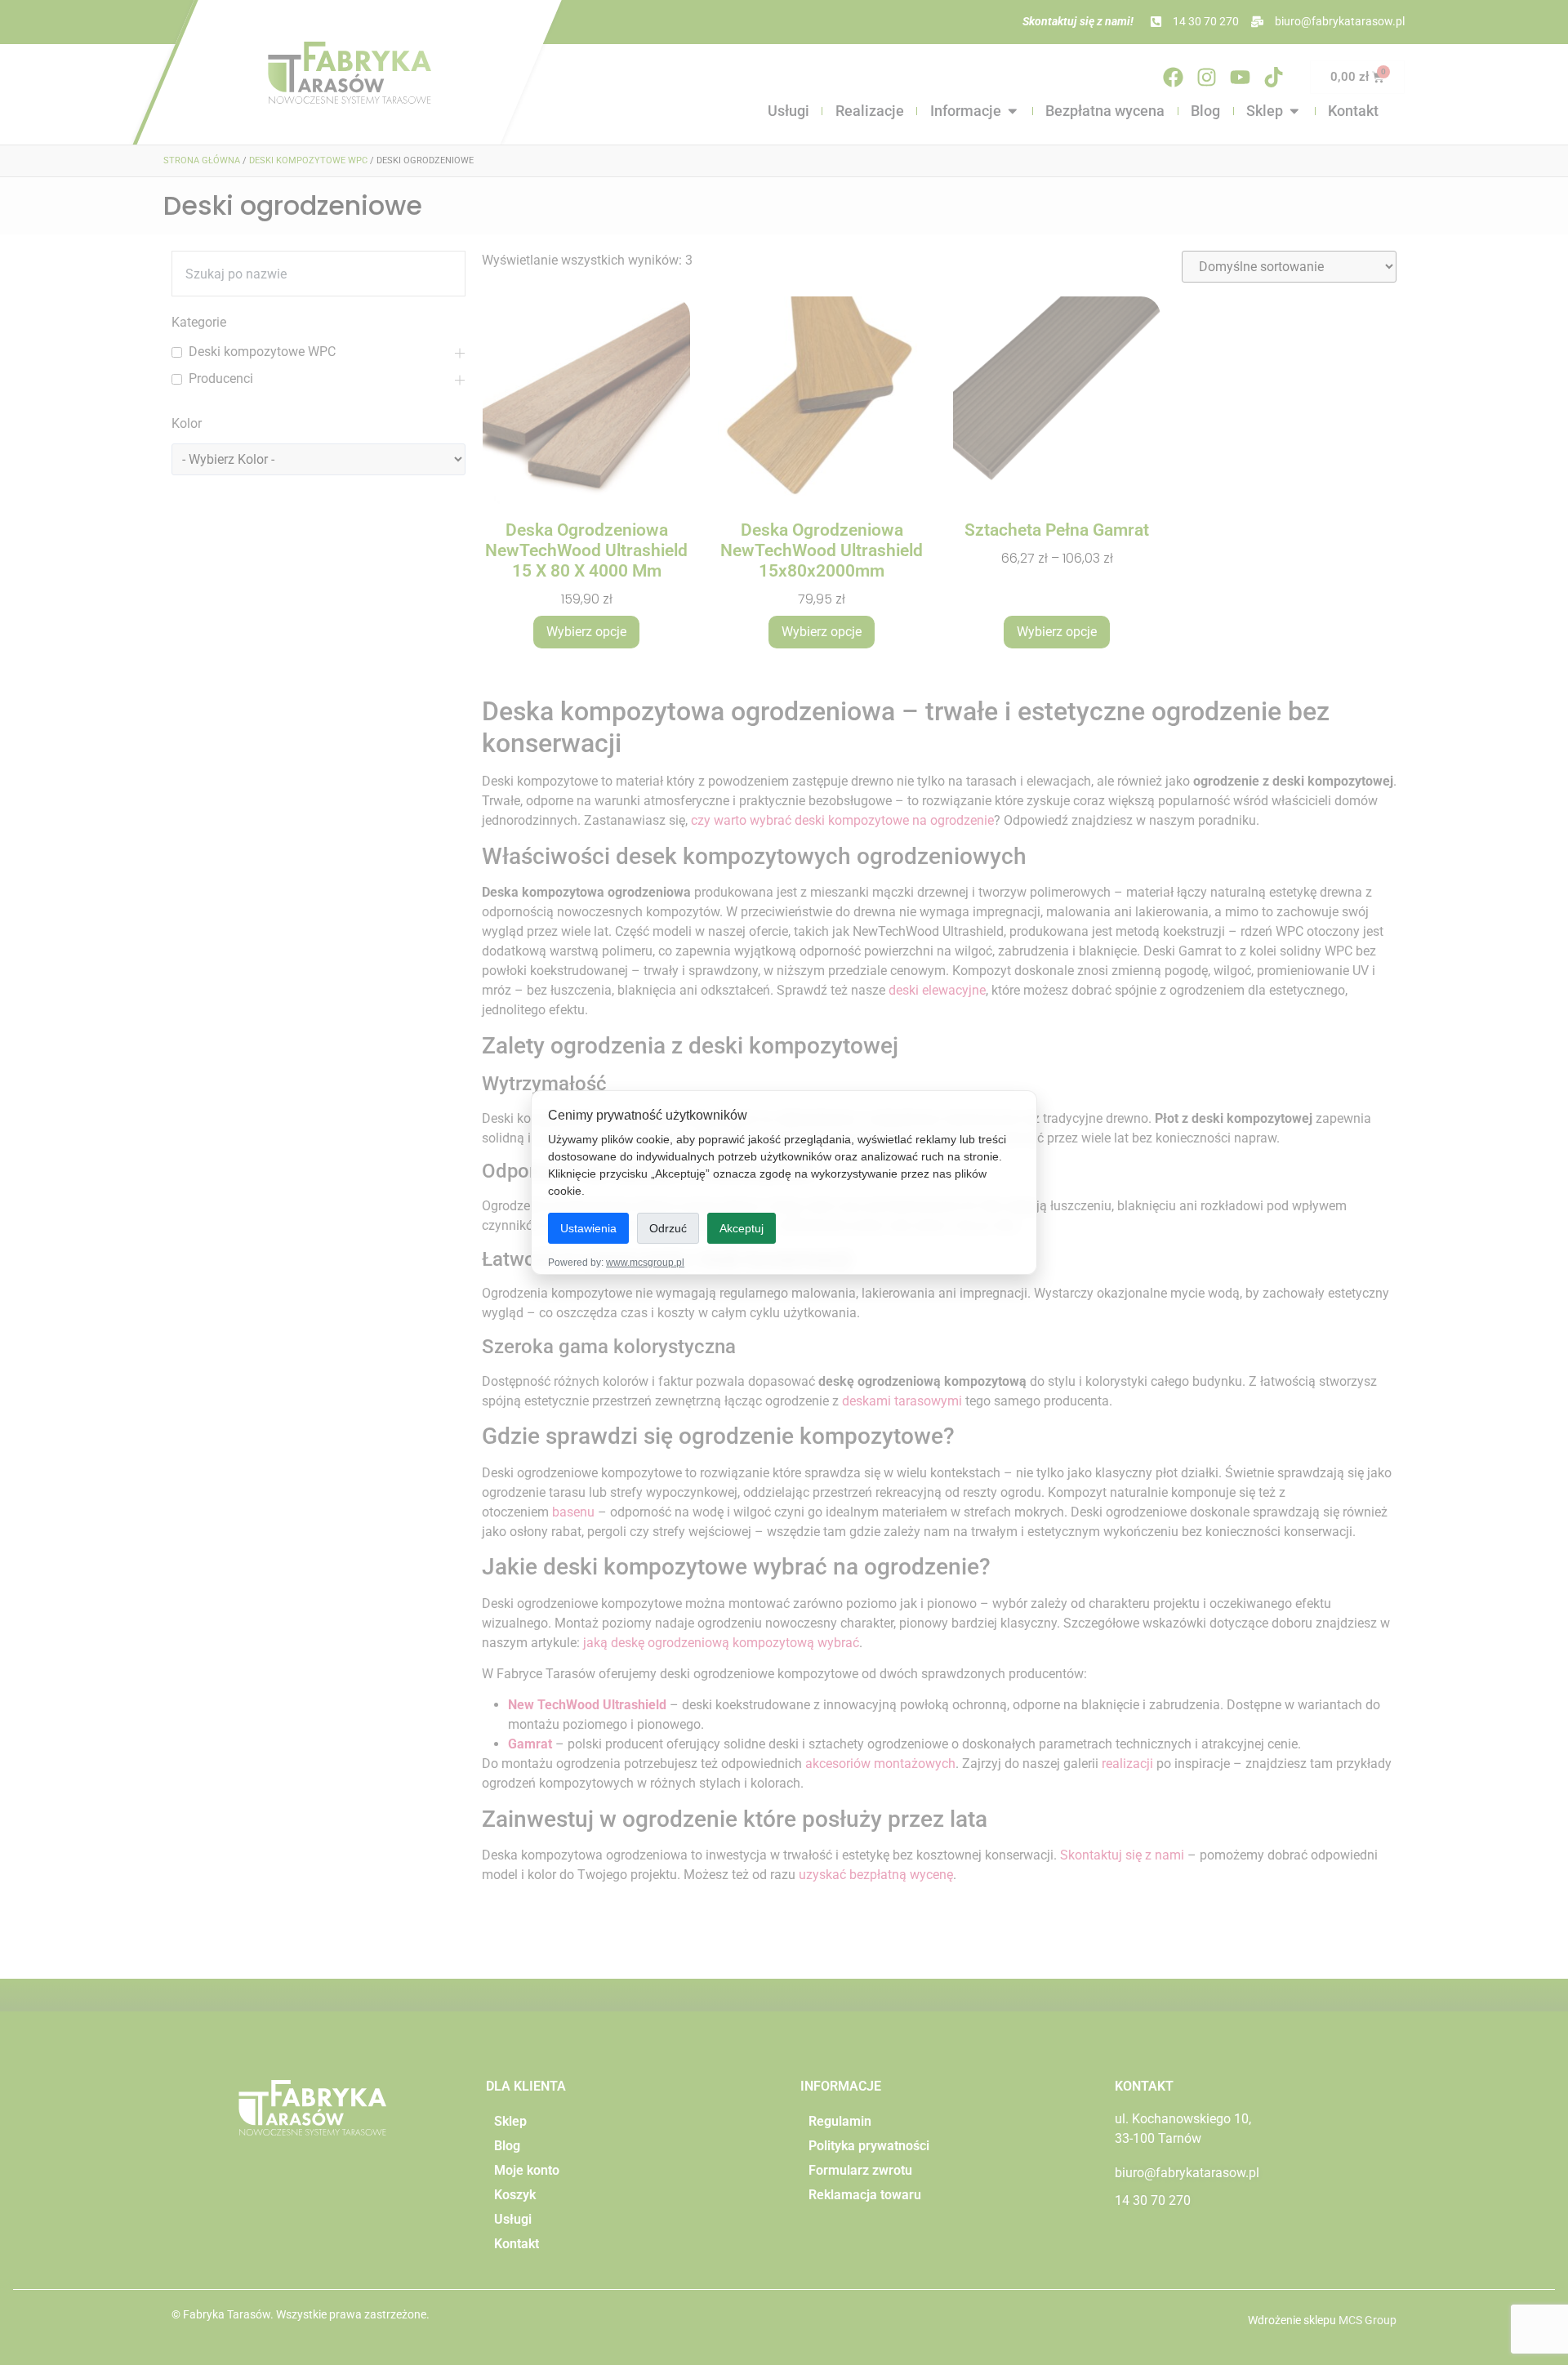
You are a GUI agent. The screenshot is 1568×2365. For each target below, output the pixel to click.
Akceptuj (742, 1228)
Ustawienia (588, 1228)
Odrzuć (668, 1228)
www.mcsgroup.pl (645, 1263)
